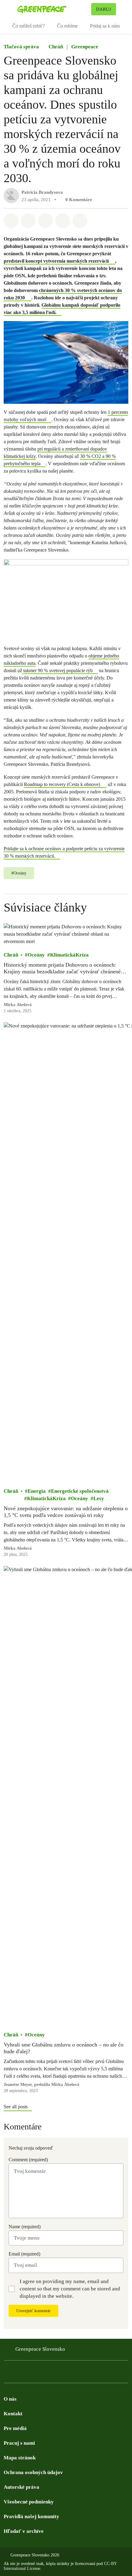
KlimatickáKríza (69, 955)
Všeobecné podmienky (29, 2502)
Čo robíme (67, 26)
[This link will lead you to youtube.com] (32, 2373)
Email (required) (24, 2254)
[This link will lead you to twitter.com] (20, 2373)
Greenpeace (85, 47)
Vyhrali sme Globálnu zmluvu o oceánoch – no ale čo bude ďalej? (64, 2048)
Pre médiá (15, 2428)
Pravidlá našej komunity (31, 2516)
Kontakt (13, 2414)
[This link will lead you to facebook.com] (7, 2373)
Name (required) (25, 2227)
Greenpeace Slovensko (40, 2349)
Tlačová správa (21, 47)
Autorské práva (21, 2487)
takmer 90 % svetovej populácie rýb (57, 670)
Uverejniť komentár (33, 2311)
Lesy (99, 1498)
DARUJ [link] (104, 9)
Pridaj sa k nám (105, 26)
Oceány (36, 955)
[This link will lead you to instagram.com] (44, 2373)
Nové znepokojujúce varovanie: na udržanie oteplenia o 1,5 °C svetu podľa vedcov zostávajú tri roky (66, 1512)
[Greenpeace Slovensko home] (53, 9)
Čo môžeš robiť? (29, 26)
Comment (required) (28, 2160)
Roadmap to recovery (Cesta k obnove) (62, 784)
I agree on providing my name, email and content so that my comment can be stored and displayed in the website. (70, 2289)
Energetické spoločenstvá (80, 1491)
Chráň (56, 47)
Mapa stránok (20, 2458)
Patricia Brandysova (42, 192)
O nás (10, 2399)
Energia (37, 1491)
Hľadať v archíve (24, 2531)
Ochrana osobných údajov (33, 2472)
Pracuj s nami (19, 2443)
